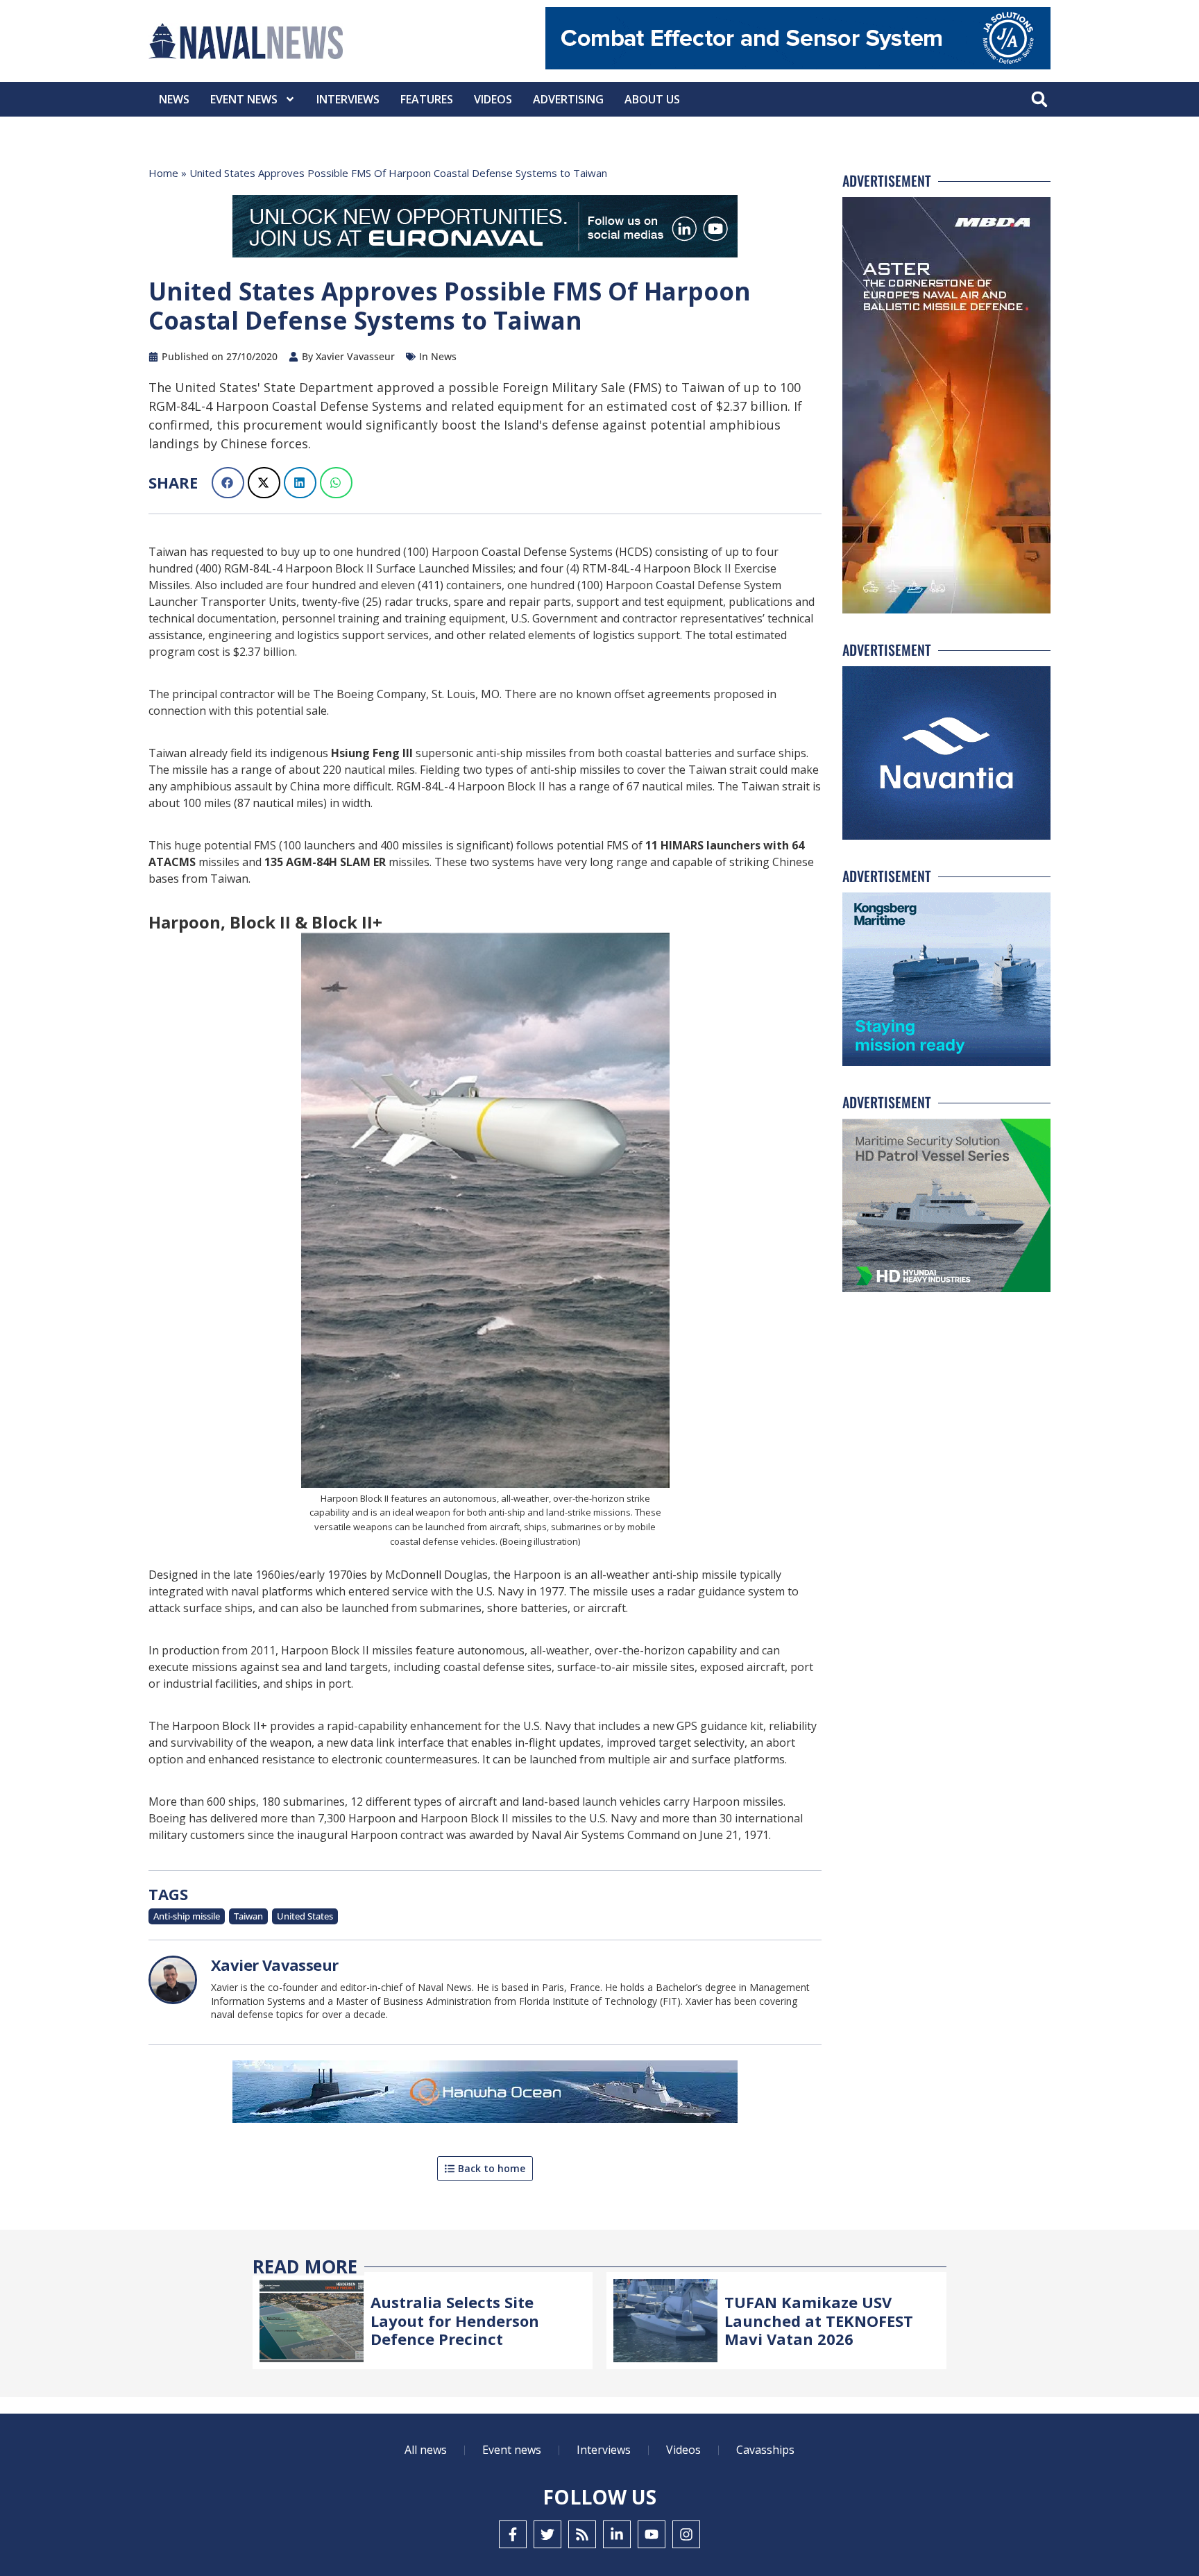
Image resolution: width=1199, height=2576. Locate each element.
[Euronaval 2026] (485, 229)
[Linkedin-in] (617, 2534)
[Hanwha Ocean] (485, 2094)
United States (305, 1916)
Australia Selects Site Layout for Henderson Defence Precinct (455, 2320)
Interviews (348, 99)
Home (163, 173)
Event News (244, 99)
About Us (652, 99)
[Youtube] (652, 2534)
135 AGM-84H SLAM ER (325, 862)
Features (427, 99)
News (174, 99)
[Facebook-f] (513, 2534)
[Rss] (582, 2534)
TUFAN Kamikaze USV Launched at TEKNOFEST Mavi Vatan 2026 (819, 2320)
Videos (493, 99)
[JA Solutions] (798, 66)
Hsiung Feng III (372, 753)
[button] (1039, 100)
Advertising (568, 99)
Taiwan (248, 1916)
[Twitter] (547, 2534)
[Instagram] (686, 2534)
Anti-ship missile (187, 1916)
